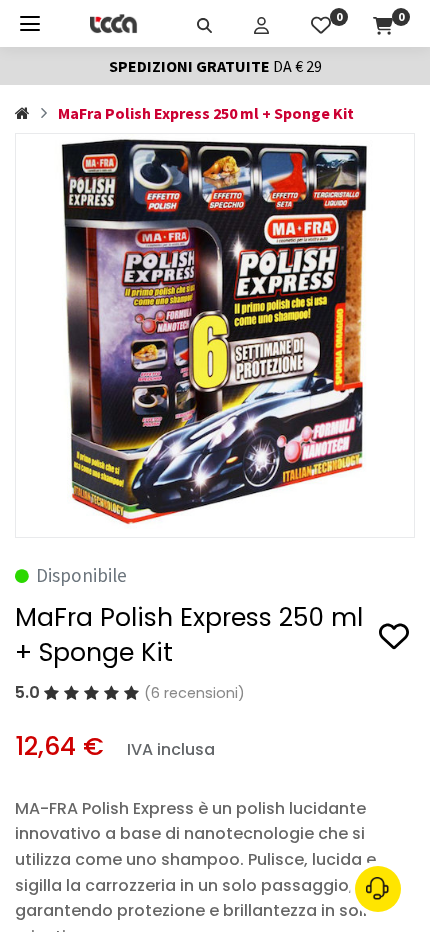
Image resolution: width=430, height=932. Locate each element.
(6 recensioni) (194, 693)
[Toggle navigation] (30, 23)
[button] (394, 639)
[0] (321, 23)
